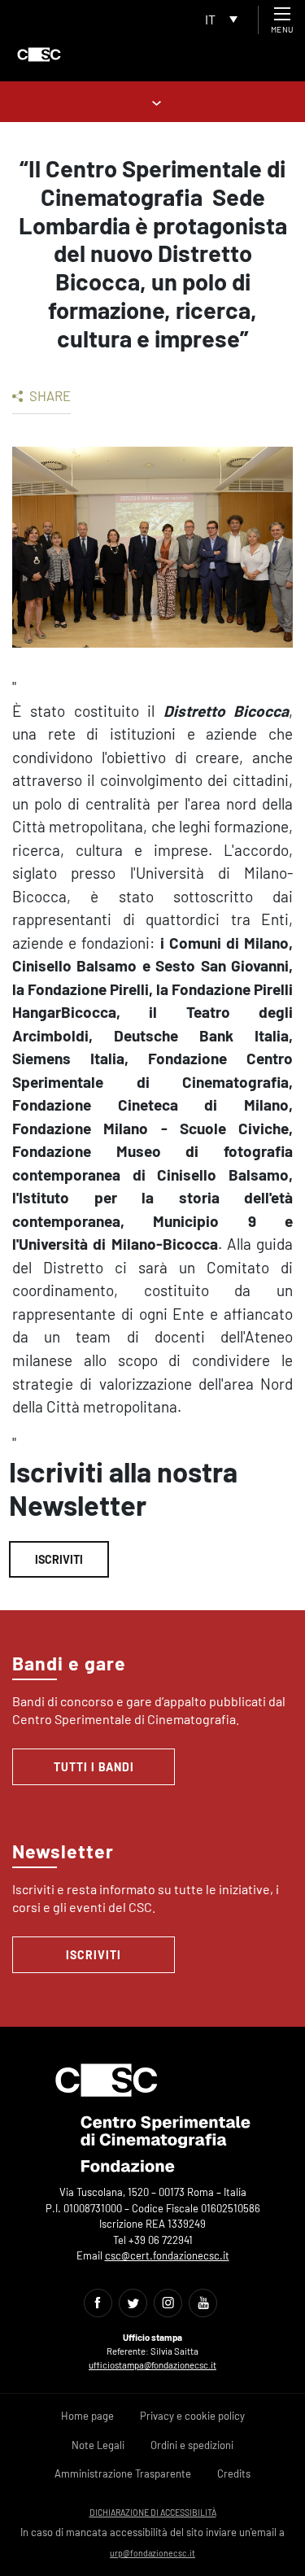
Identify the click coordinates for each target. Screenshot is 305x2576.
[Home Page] (39, 55)
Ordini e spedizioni (192, 2445)
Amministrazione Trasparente (123, 2473)
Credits (234, 2473)
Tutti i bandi (94, 1767)
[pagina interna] (152, 101)
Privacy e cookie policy (192, 2416)
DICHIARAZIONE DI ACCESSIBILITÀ (153, 2512)
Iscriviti (59, 1559)
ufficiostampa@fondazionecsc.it (152, 2365)
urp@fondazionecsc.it (152, 2553)
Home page (87, 2416)
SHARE (49, 395)
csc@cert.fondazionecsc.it (167, 2255)
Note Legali (98, 2445)
